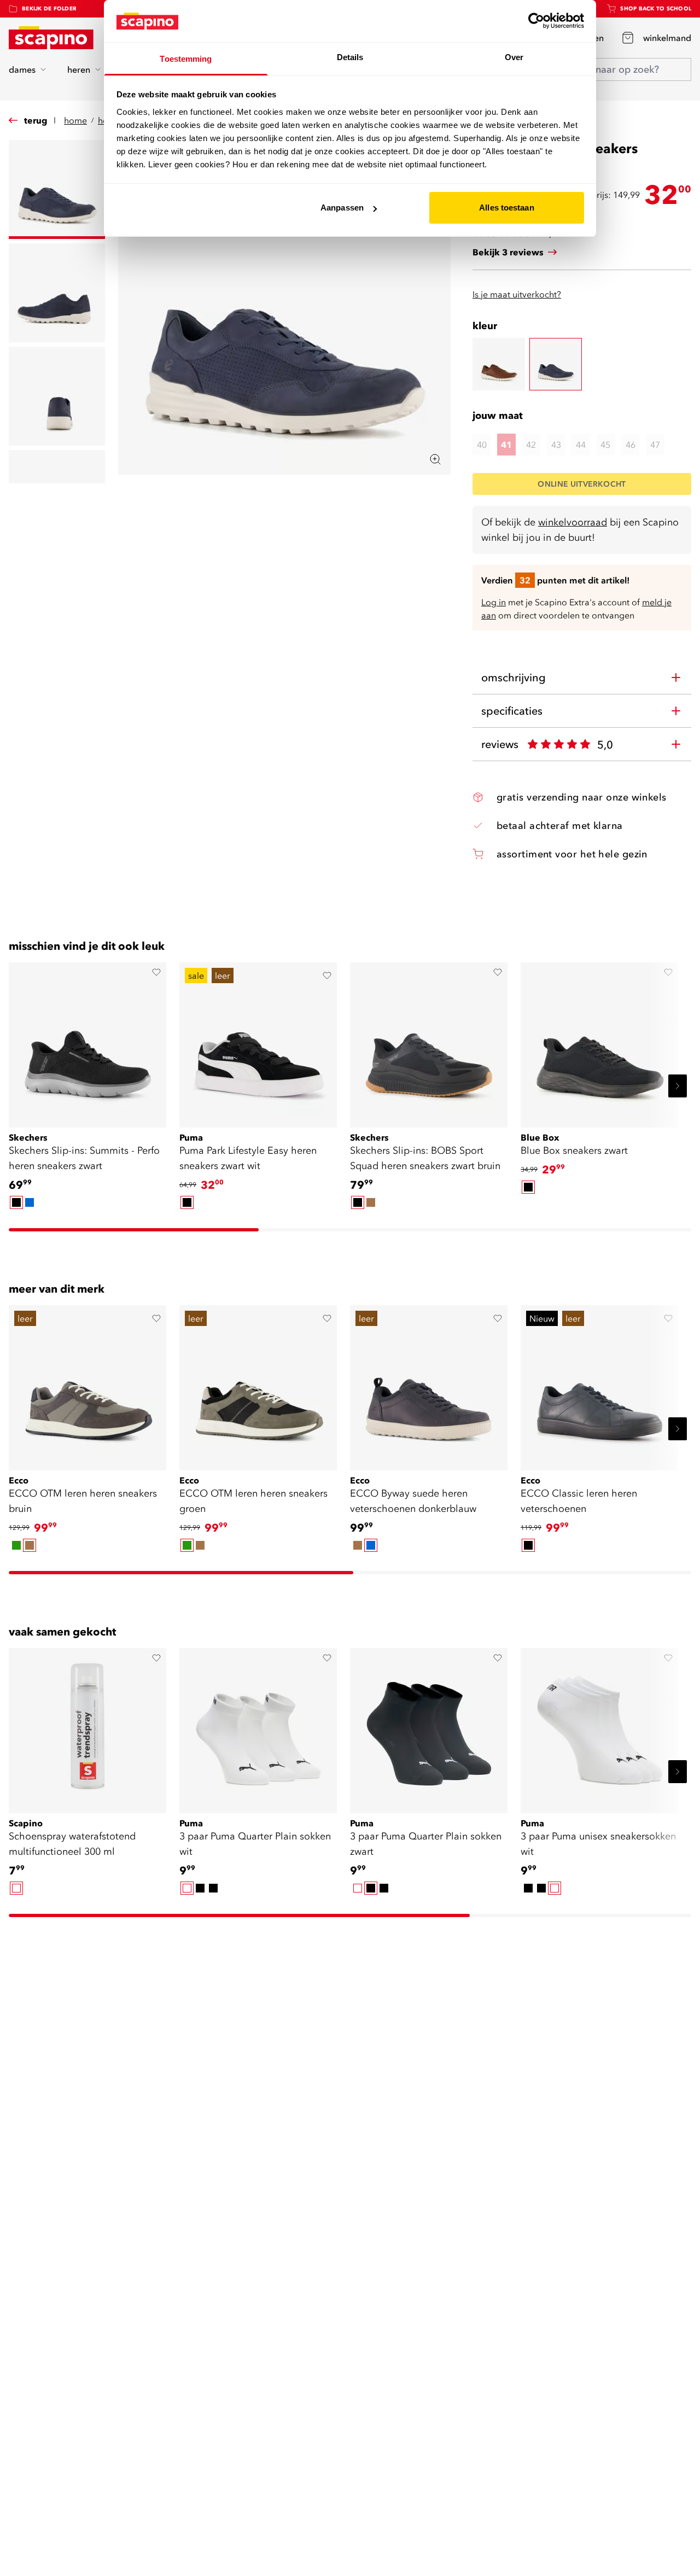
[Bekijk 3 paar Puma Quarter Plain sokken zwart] (429, 1727)
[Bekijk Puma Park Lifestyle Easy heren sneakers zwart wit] (258, 1041)
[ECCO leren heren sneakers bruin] (499, 364)
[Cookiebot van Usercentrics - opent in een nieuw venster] (536, 21)
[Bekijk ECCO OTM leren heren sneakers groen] (258, 1384)
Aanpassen (342, 208)
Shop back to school (656, 8)
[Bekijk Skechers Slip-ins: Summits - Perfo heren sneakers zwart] (87, 1041)
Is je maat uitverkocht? (517, 294)
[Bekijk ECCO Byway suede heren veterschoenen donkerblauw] (429, 1384)
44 (581, 445)
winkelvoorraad (573, 522)
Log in (494, 602)
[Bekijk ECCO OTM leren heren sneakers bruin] (87, 1384)
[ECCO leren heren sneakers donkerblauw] (556, 364)
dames (22, 69)
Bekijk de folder (49, 8)
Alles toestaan (506, 208)
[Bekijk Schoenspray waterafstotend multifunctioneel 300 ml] (87, 1727)
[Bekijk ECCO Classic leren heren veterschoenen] (599, 1384)
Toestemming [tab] (186, 59)
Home (75, 120)
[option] (16, 1202)
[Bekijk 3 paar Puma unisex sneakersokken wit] (599, 1727)
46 (631, 445)
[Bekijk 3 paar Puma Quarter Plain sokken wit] (258, 1727)
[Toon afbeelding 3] (57, 396)
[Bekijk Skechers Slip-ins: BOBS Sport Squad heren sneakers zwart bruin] (429, 1041)
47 (655, 445)
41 (506, 445)
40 (482, 445)
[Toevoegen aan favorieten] (156, 972)
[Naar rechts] (678, 1086)
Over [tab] (514, 57)
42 (531, 445)
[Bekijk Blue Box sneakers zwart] (599, 1041)
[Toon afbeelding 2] (57, 293)
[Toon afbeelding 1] (57, 189)
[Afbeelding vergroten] (435, 459)
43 (556, 445)
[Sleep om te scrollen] (134, 1230)
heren (79, 69)
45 (605, 445)
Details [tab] (350, 57)
